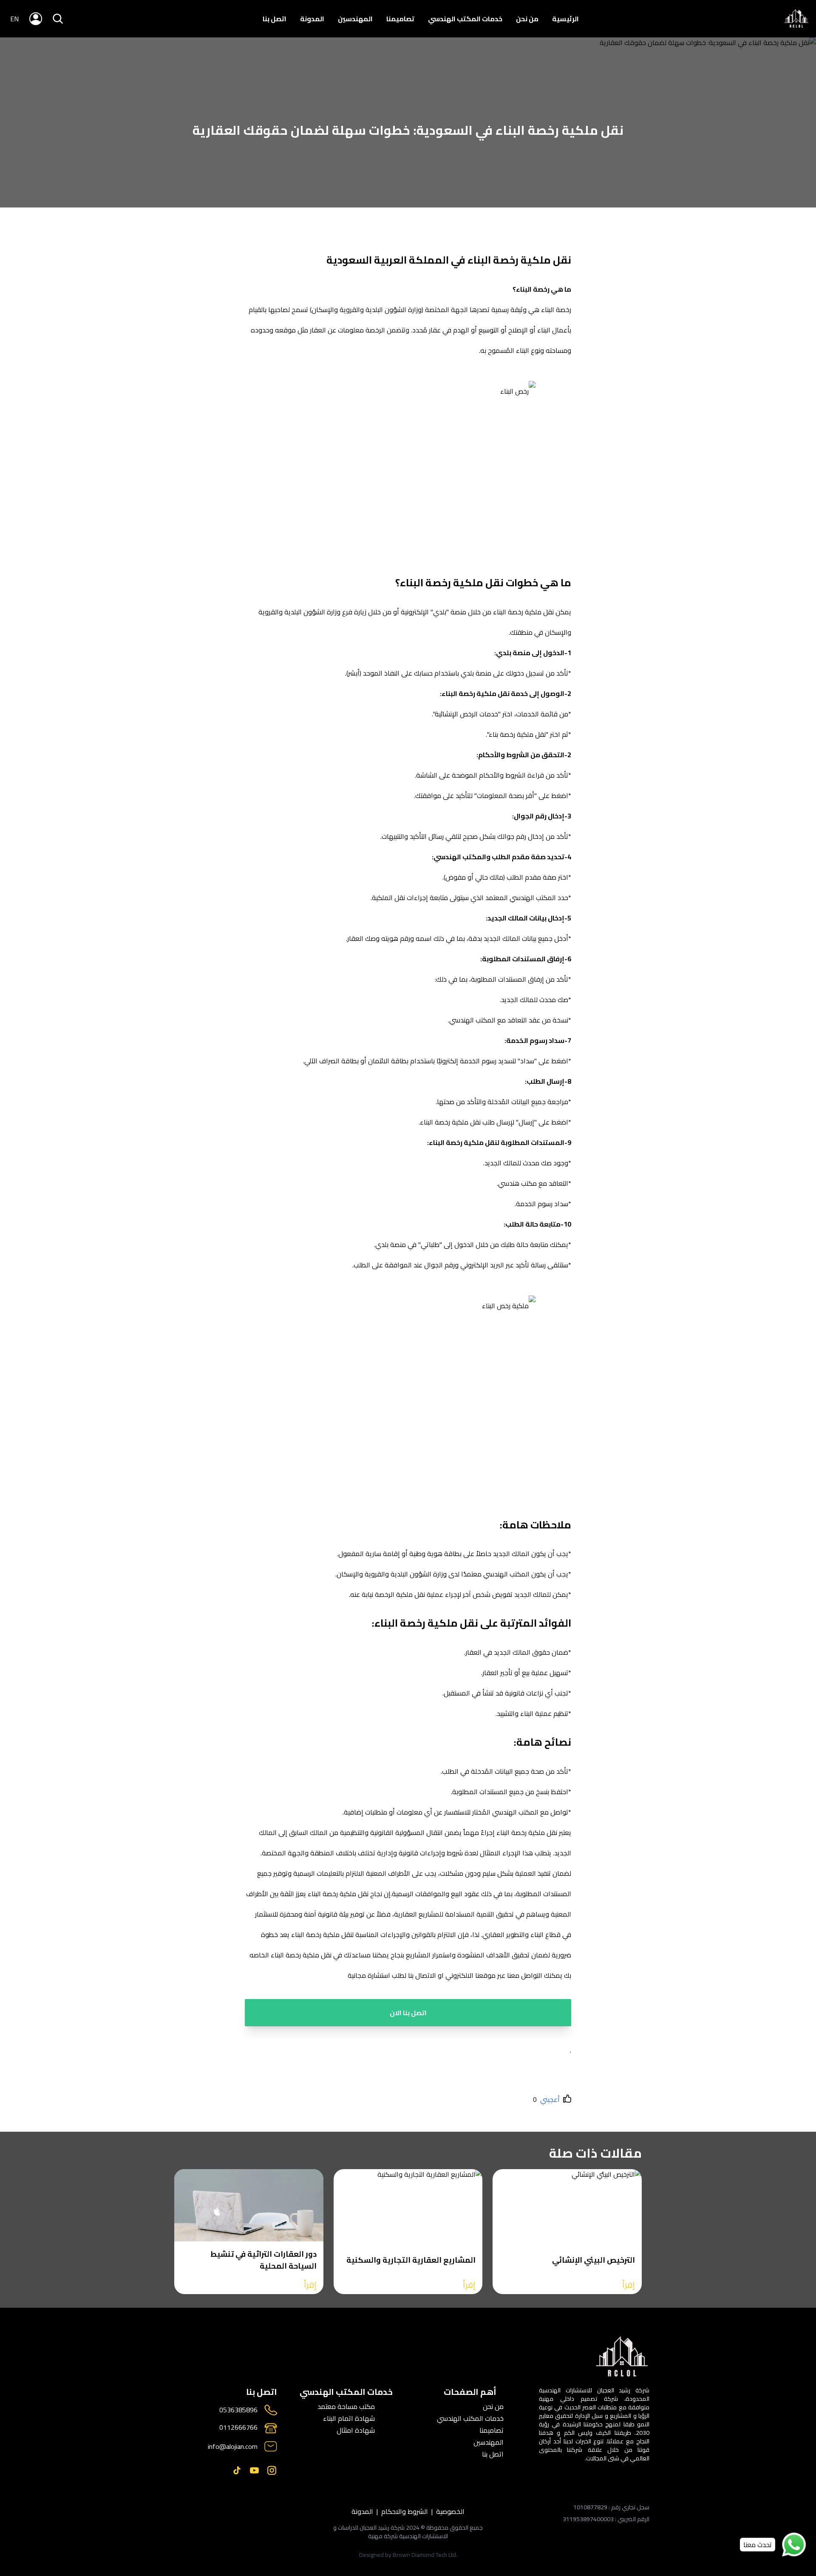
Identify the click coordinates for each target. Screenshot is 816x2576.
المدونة (312, 19)
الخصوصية (450, 2511)
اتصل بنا (275, 19)
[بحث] (58, 19)
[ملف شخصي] (796, 19)
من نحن (527, 19)
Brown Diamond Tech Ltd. (425, 2555)
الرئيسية (565, 19)
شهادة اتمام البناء (349, 2418)
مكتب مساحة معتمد (346, 2406)
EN (14, 19)
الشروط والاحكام (405, 2511)
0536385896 (238, 2410)
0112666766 (238, 2428)
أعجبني (550, 2099)
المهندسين (355, 19)
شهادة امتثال (356, 2430)
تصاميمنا (400, 19)
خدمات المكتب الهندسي (465, 19)
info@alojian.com (233, 2446)
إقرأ (629, 2285)
